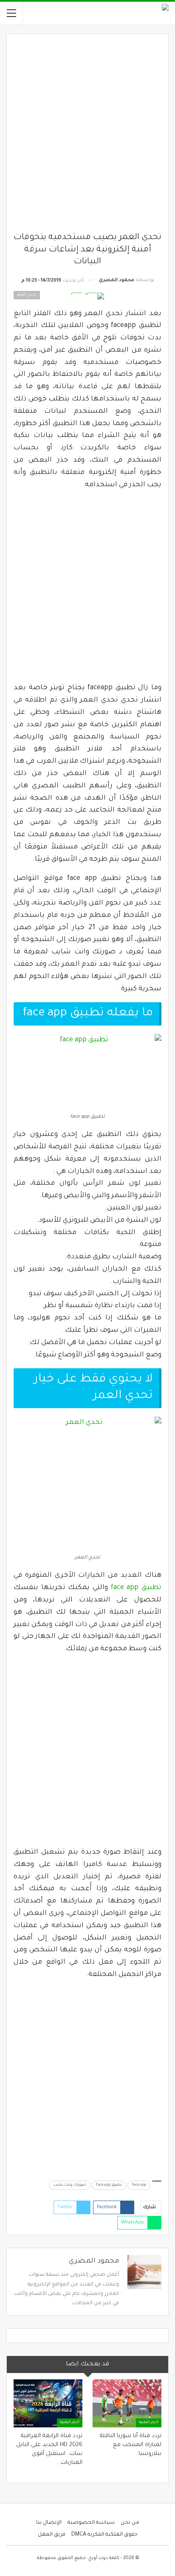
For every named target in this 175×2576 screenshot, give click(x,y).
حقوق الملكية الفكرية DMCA (104, 2535)
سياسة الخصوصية (91, 2523)
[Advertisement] (87, 136)
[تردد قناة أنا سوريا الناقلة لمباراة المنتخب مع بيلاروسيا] (127, 2403)
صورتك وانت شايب (70, 2185)
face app (139, 2185)
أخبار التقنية (149, 2423)
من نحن (130, 2523)
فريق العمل (52, 2535)
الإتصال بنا (49, 2523)
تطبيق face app (136, 1588)
